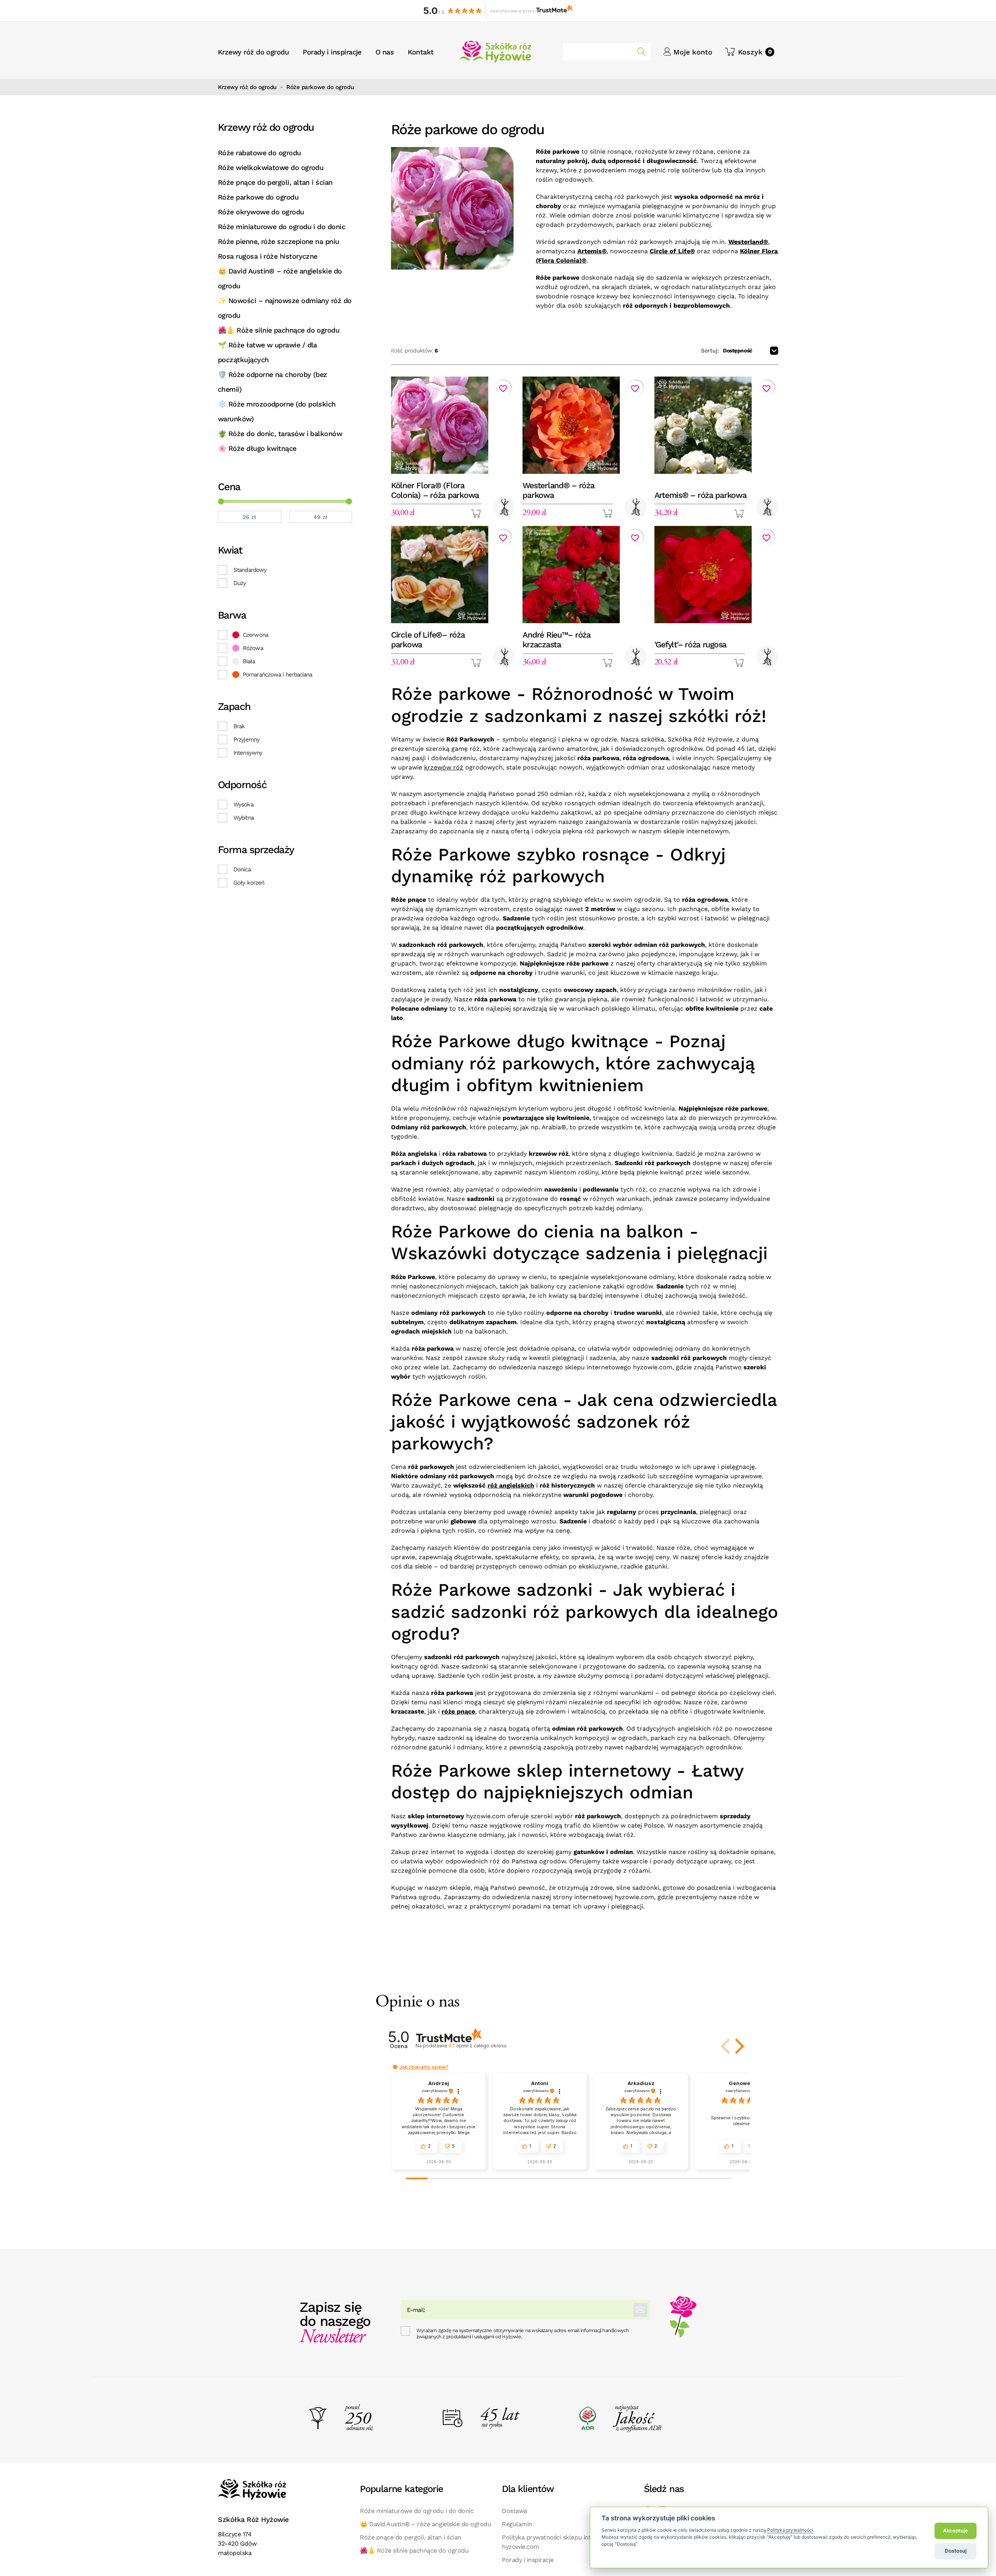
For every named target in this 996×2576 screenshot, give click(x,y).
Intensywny (248, 753)
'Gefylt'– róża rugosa (691, 644)
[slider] (221, 501)
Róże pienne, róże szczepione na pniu (279, 241)
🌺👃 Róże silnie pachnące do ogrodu (279, 330)
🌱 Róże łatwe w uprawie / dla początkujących (267, 352)
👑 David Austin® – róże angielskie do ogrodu (280, 278)
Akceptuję (956, 2530)
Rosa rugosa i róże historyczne (268, 256)
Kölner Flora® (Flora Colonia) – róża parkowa (435, 490)
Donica (242, 869)
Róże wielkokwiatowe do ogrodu (271, 167)
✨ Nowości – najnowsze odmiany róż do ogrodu (285, 308)
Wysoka (243, 804)
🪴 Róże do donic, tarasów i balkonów (280, 434)
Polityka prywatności (790, 2530)
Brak (239, 726)
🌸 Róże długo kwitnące (257, 448)
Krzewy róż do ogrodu (247, 87)
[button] (750, 52)
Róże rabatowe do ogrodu (260, 153)
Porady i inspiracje (528, 2560)
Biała (249, 661)
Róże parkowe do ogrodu (258, 197)
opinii (477, 2046)
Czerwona (255, 635)
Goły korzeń (249, 883)
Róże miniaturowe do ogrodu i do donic (281, 227)
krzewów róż (444, 767)
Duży (240, 583)
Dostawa (515, 2511)
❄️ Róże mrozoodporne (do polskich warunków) (277, 411)
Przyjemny (246, 740)
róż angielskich (511, 1485)
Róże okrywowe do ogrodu (261, 212)
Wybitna (244, 818)
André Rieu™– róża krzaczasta (557, 640)
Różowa (253, 648)
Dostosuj (956, 2551)
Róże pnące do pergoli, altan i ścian (275, 182)
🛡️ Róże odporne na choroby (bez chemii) (273, 382)
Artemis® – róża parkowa (701, 495)
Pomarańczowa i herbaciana (278, 675)
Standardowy (250, 570)
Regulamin (517, 2524)
